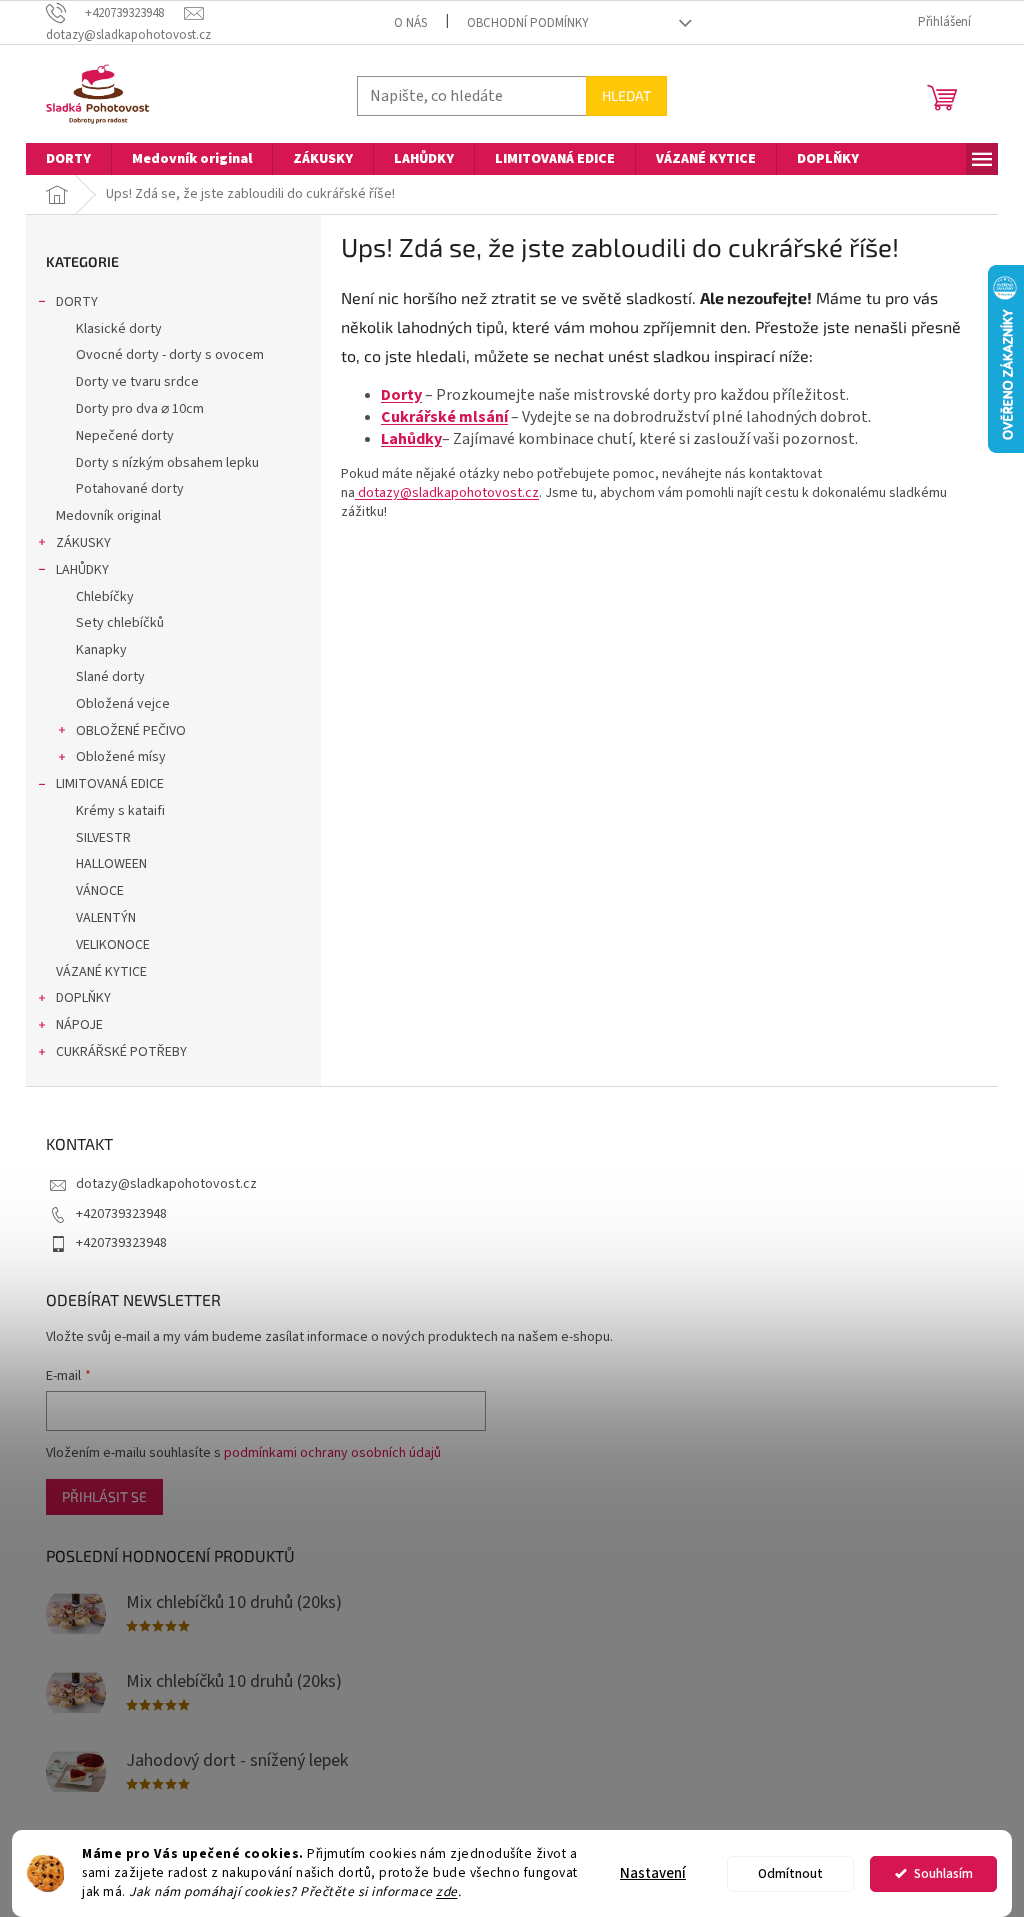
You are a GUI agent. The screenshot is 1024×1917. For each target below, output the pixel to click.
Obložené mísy (121, 757)
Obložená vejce (123, 704)
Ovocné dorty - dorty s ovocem (170, 355)
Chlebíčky (105, 597)
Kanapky (101, 650)
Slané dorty (110, 677)
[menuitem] (68, 159)
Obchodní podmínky (528, 23)
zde (447, 1891)
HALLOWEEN (111, 864)
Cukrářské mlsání (444, 417)
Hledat (626, 95)
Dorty (401, 395)
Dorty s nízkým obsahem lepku (167, 463)
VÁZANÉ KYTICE (101, 972)
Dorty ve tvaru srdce (137, 382)
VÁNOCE (100, 891)
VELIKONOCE (113, 945)
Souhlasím (943, 1873)
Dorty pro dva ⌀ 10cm (140, 409)
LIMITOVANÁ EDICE (110, 784)
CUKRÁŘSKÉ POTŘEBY (121, 1052)
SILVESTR (103, 838)
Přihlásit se (104, 1496)
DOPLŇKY (83, 998)
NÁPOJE (79, 1025)
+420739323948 (121, 1214)
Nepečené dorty (125, 436)
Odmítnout (790, 1873)
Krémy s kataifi (120, 811)
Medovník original (108, 516)
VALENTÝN (106, 918)
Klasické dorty (119, 329)
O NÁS (410, 23)
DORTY (77, 302)
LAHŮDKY (82, 570)
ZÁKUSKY (83, 543)
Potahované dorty (130, 489)
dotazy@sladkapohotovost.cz (447, 493)
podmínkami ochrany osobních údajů (332, 1453)
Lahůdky (411, 439)
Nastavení (653, 1873)
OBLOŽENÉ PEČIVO (131, 731)
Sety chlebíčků (120, 623)
